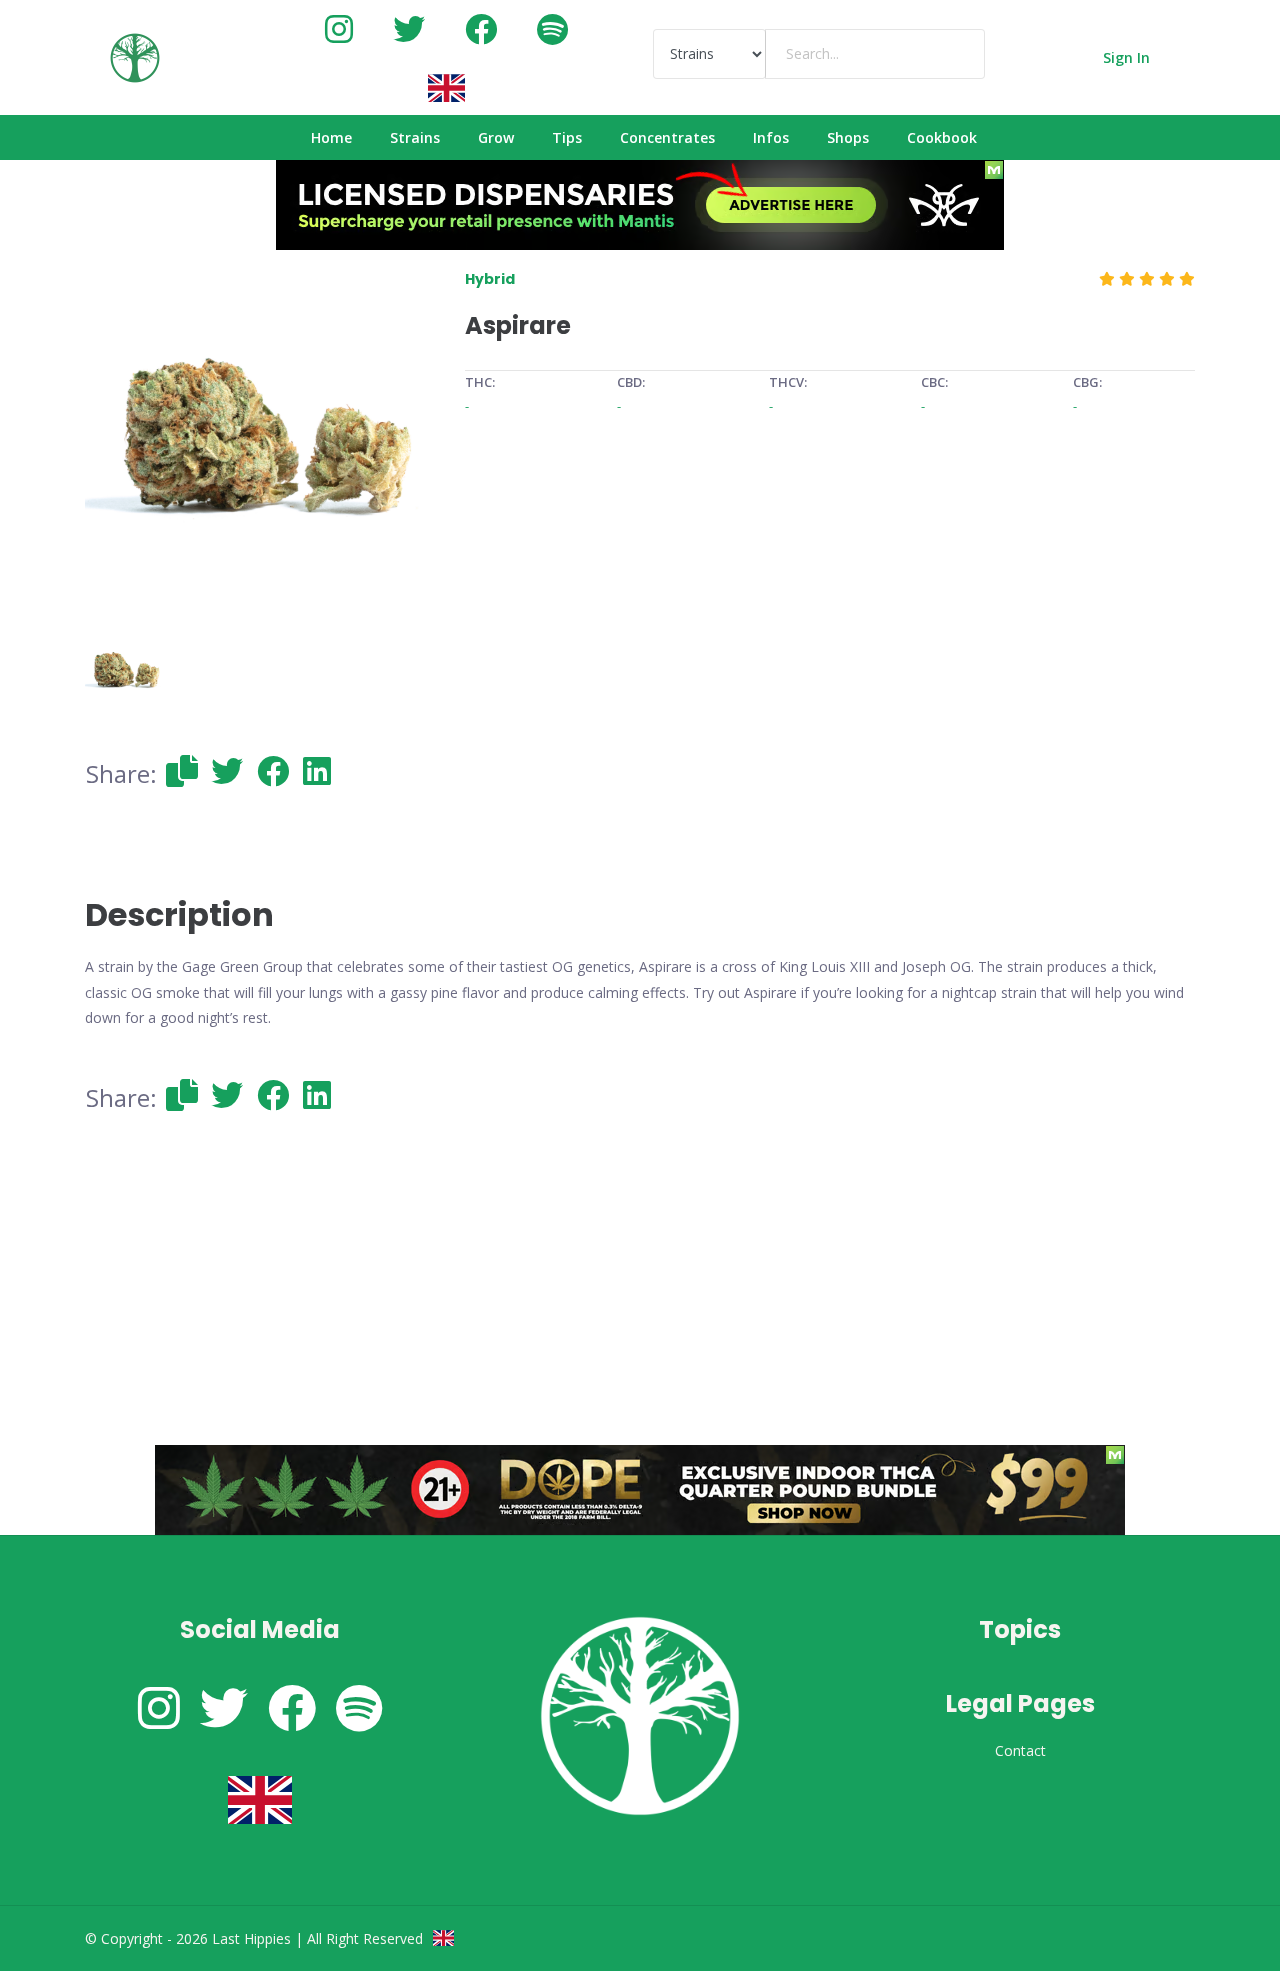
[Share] (182, 771)
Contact (1020, 1750)
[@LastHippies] (339, 28)
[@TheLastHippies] (409, 28)
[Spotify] (552, 28)
